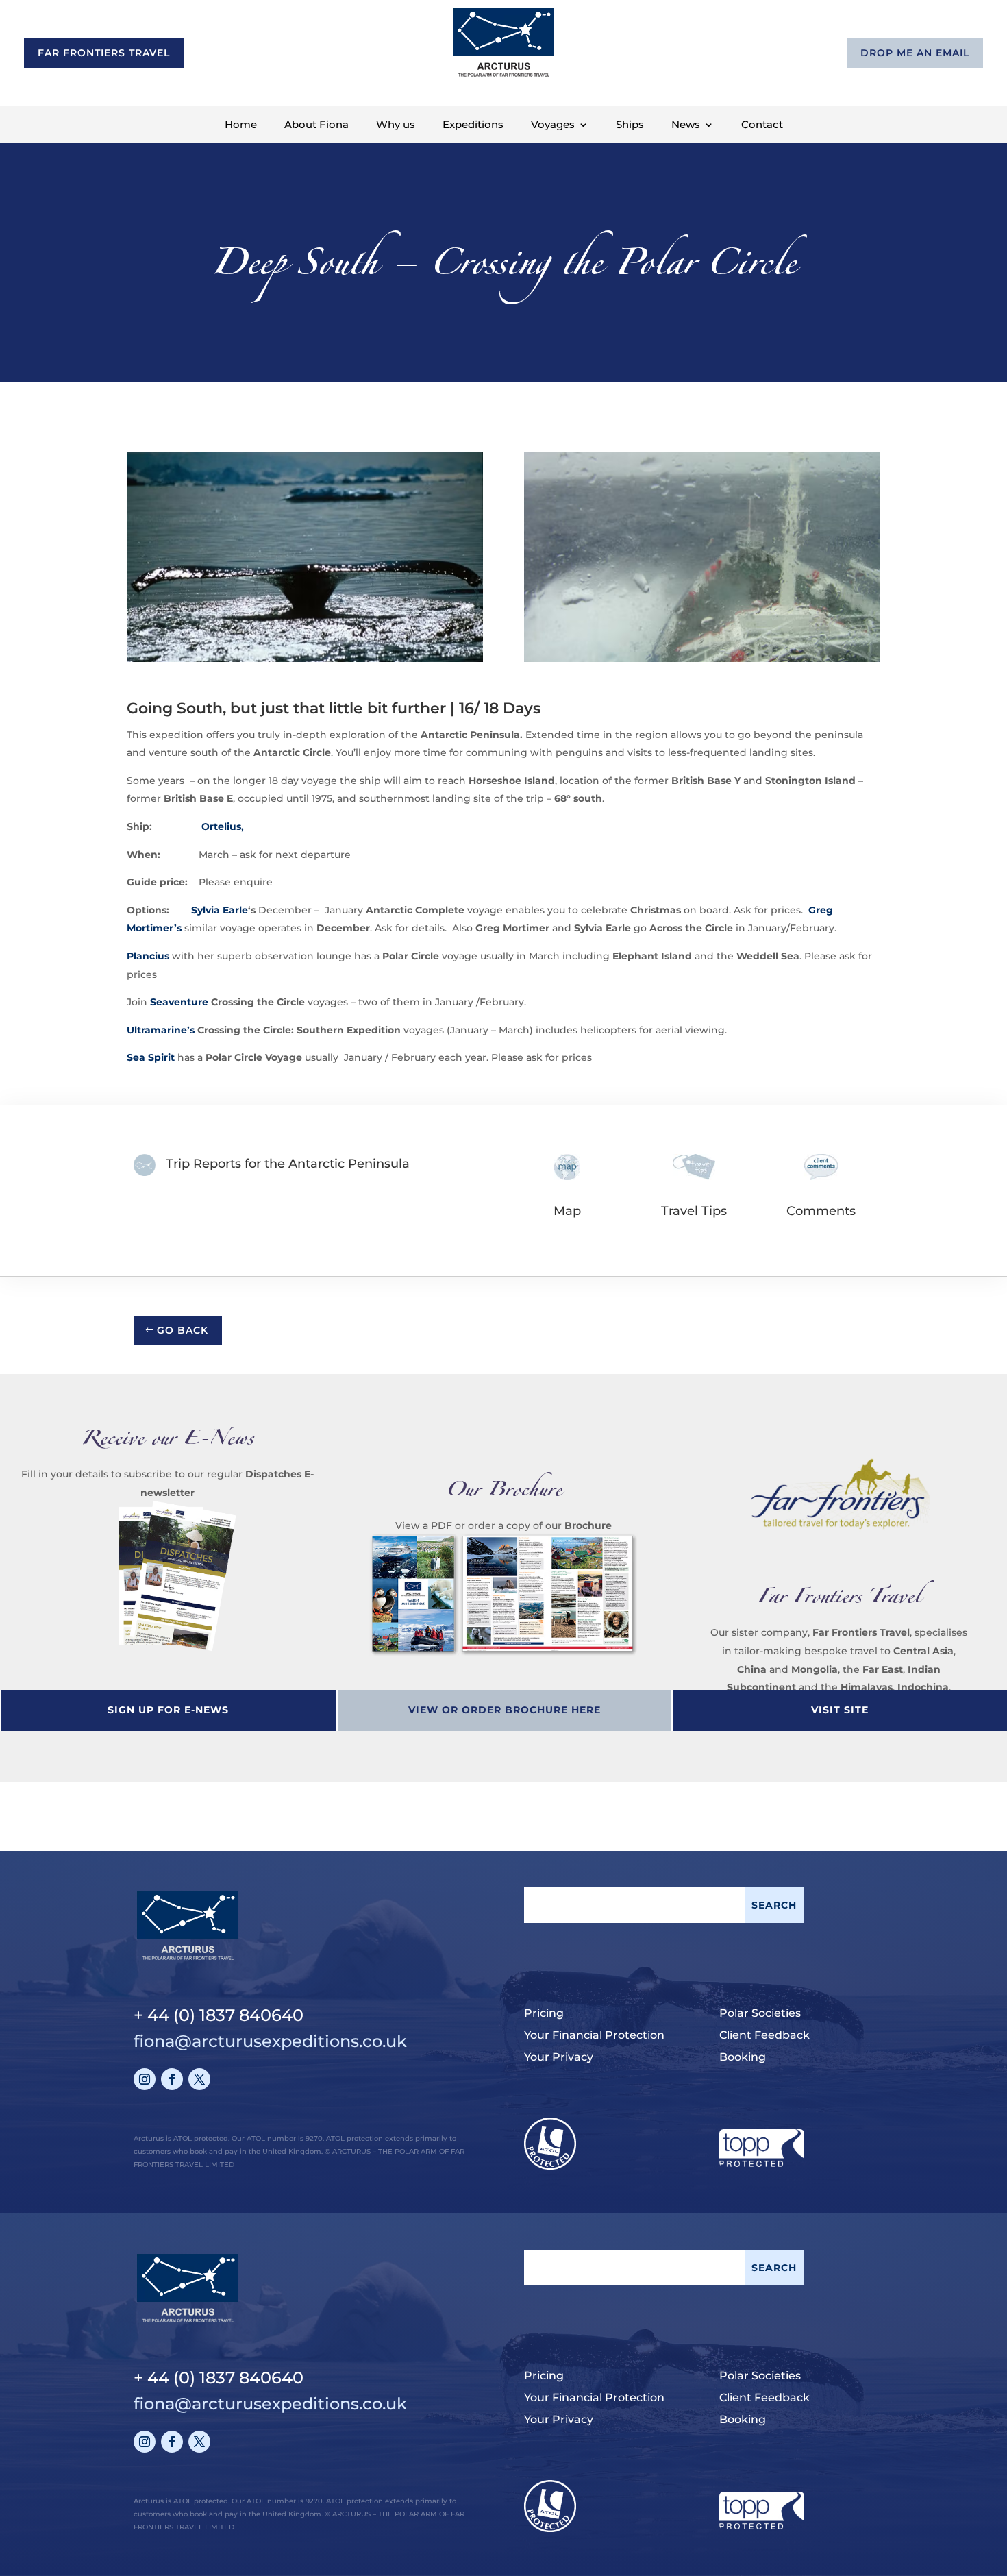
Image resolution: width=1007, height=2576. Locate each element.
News (686, 125)
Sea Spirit (151, 1057)
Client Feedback (764, 2035)
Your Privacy (559, 2057)
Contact (762, 125)
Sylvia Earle (220, 910)
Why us (396, 125)
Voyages (553, 125)
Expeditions (473, 125)
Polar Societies (760, 2013)
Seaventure (179, 1002)
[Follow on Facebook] (172, 2079)
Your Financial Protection (594, 2035)
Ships (630, 125)
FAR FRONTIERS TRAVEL (104, 53)
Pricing (544, 2013)
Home (241, 125)
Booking (743, 2057)
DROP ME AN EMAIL (915, 53)
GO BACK (183, 1330)
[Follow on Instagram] (145, 2079)
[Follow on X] (199, 2079)
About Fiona (316, 125)
